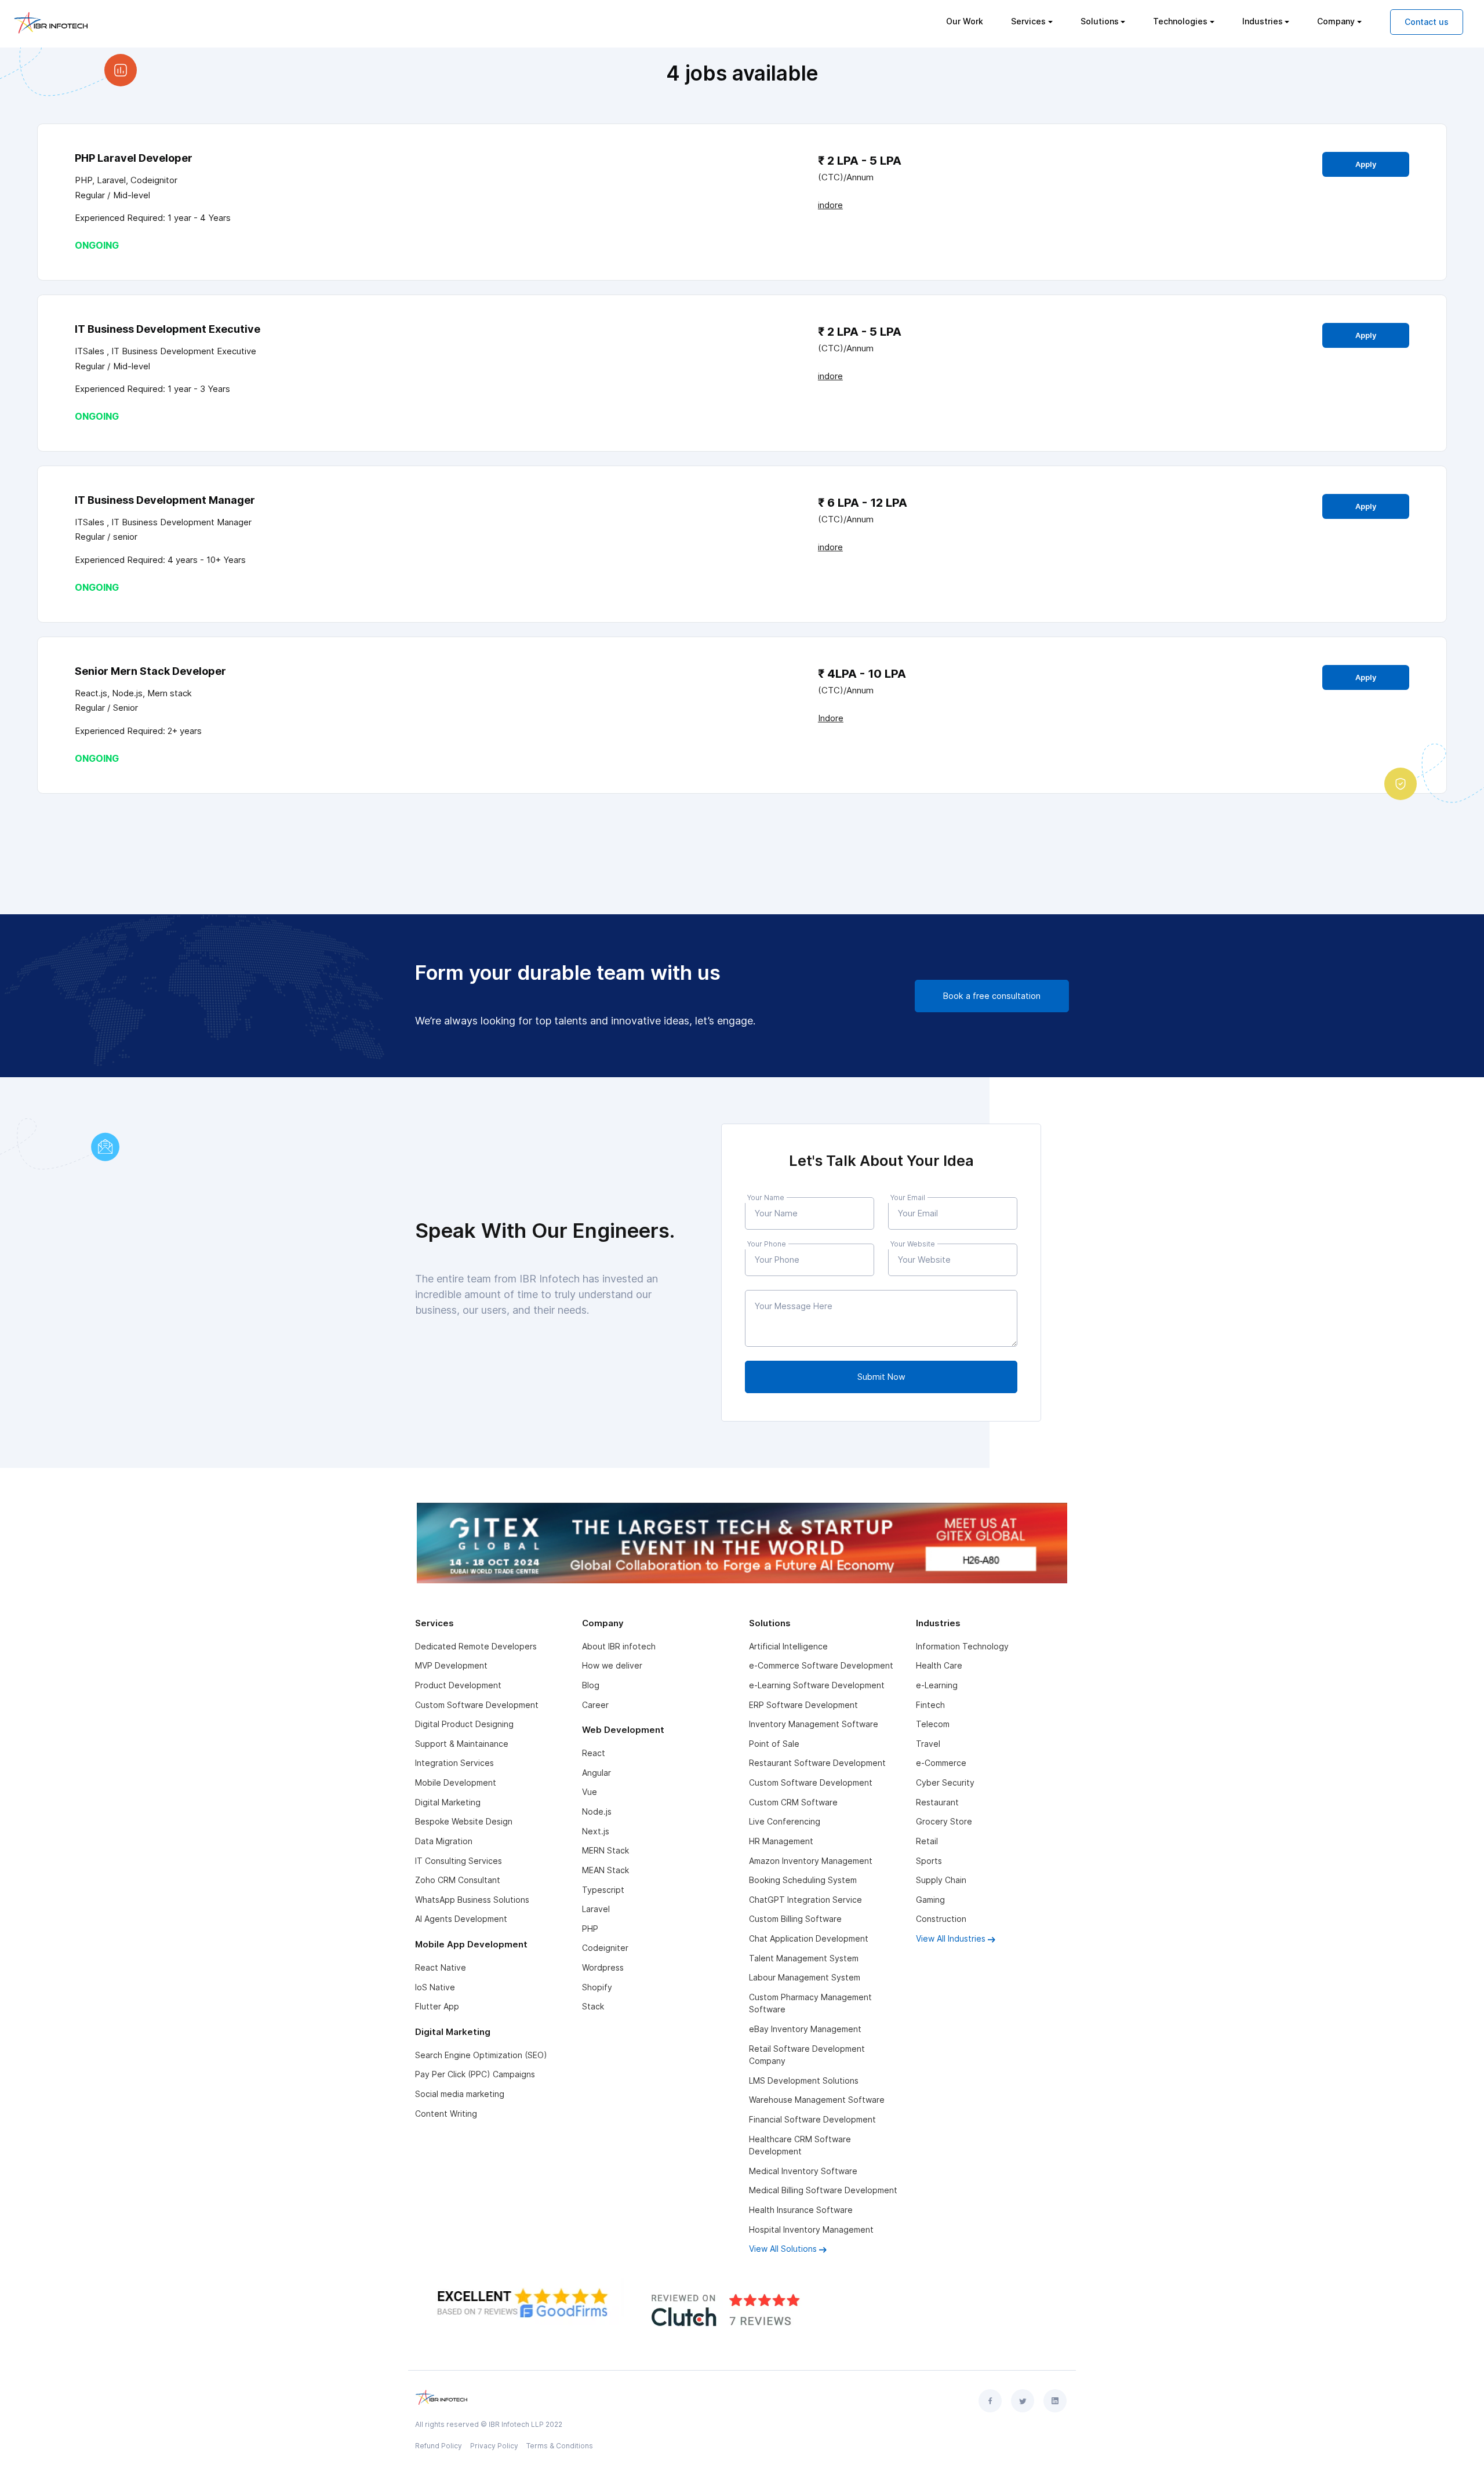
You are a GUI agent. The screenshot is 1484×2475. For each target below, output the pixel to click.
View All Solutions (784, 2249)
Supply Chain (941, 1880)
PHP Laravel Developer (134, 158)
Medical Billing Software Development (823, 2190)
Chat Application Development (809, 1938)
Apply (1366, 164)
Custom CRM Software (793, 1802)
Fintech (930, 1705)
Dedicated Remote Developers (476, 1646)
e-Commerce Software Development (821, 1665)
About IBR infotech (619, 1646)
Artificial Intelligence (788, 1646)
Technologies (1180, 21)
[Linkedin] (1055, 2401)
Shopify (597, 1987)
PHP (590, 1929)
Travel (928, 1744)
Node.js (597, 1811)
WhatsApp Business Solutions (472, 1900)
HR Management (781, 1841)
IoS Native (435, 1987)
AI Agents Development (461, 1919)
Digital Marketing (448, 1802)
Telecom (933, 1724)
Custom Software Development (477, 1705)
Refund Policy (439, 2446)
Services (1028, 21)
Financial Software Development (812, 2119)
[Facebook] (990, 2401)
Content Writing (446, 2114)
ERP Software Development (803, 1705)
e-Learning (937, 1685)
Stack (593, 2006)
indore (830, 205)
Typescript (603, 1890)
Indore (831, 718)
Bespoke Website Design (464, 1821)
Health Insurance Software (801, 2210)
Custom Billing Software (795, 1919)
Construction (941, 1919)
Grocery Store (944, 1821)
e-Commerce (941, 1763)
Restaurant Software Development (817, 1763)
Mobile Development (456, 1782)
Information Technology (962, 1646)
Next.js (596, 1831)
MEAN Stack (605, 1870)
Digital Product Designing (464, 1724)
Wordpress (603, 1967)
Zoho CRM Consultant (458, 1880)
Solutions (1100, 21)
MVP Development (451, 1665)
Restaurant (937, 1802)
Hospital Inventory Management (811, 2229)
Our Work (965, 21)
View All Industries (952, 1938)
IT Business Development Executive (168, 329)
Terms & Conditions (560, 2446)
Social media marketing (460, 2094)
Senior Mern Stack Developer (150, 671)
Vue (590, 1792)
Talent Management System (804, 1958)
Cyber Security (945, 1782)
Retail (927, 1841)
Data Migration (444, 1841)
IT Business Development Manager (165, 500)
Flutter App (437, 2006)
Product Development (458, 1685)
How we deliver (612, 1665)
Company (1336, 21)
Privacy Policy (494, 2446)
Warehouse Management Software (817, 2100)
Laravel (596, 1909)
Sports (929, 1861)
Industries (1263, 21)
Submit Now (881, 1377)
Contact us (1427, 22)
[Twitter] (1023, 2401)
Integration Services (454, 1763)
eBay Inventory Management (805, 2029)
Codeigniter (605, 1948)
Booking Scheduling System (803, 1880)
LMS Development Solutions (804, 2080)
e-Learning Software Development (817, 1685)
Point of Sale (774, 1744)
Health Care (939, 1665)
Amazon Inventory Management (811, 1861)
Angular (596, 1773)
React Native (441, 1967)
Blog (591, 1685)
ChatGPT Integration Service (805, 1900)
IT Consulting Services (459, 1861)
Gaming (930, 1900)
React (594, 1753)
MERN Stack (605, 1850)
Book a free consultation (992, 996)
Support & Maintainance (462, 1744)
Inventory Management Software (814, 1724)
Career (595, 1705)
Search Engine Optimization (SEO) (481, 2055)
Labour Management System (805, 1977)
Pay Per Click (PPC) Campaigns (475, 2074)
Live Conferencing (785, 1821)
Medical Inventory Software (803, 2171)
